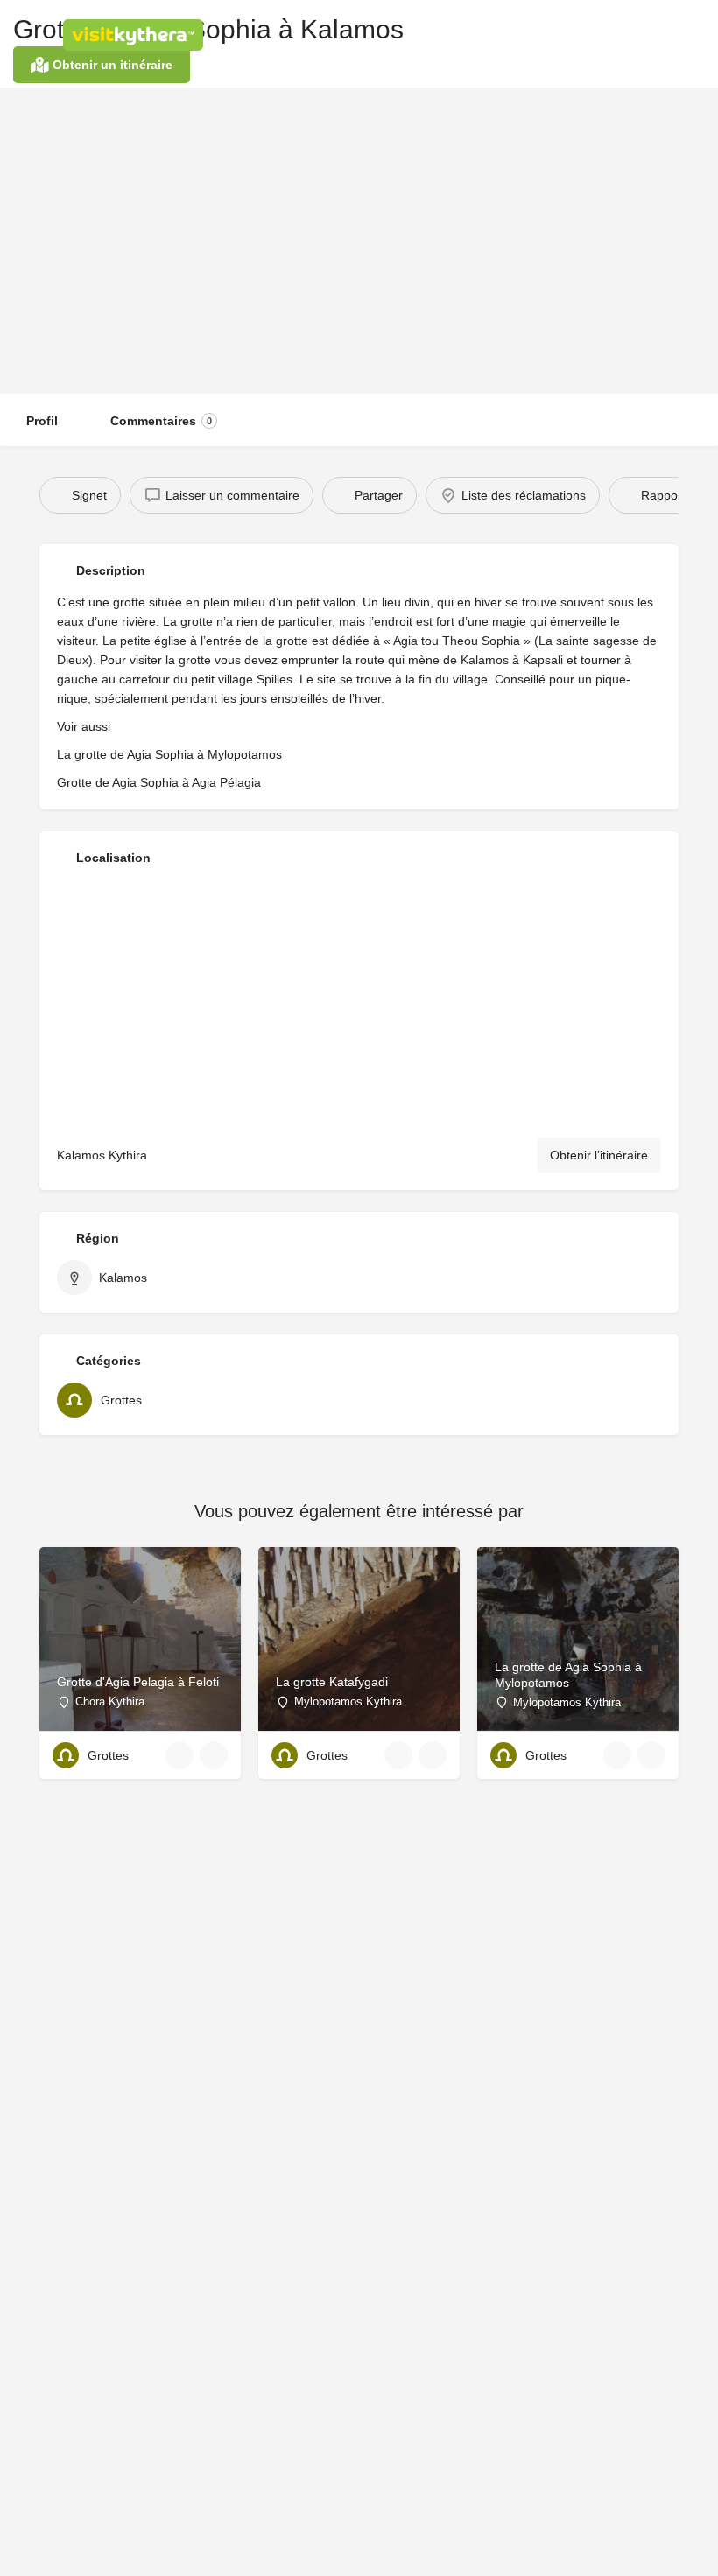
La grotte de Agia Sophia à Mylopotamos (169, 754)
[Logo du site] (135, 35)
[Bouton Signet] (214, 1755)
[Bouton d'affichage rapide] (179, 1755)
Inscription (602, 34)
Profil (42, 421)
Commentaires (161, 421)
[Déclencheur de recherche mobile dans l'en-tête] (692, 34)
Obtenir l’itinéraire (599, 1155)
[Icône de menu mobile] (27, 35)
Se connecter (516, 34)
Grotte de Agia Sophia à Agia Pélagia (161, 782)
